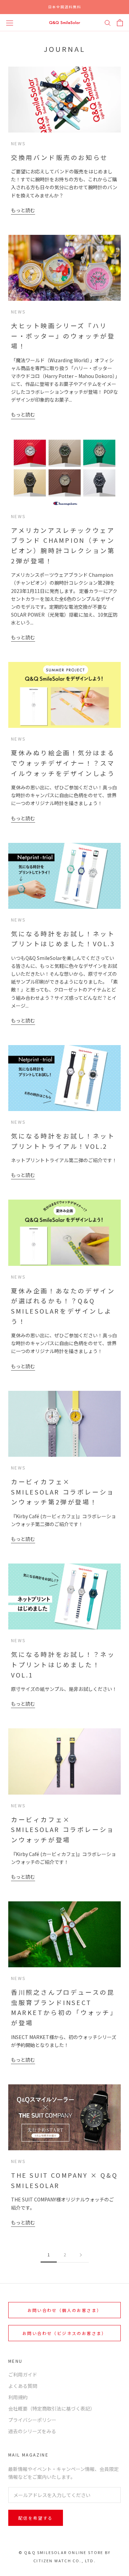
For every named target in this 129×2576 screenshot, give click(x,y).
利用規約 (18, 2397)
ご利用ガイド (23, 2374)
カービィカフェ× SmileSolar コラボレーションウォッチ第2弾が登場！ (63, 1492)
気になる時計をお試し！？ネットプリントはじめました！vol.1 (63, 1664)
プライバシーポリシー (32, 2420)
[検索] (108, 23)
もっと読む (23, 210)
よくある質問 (23, 2386)
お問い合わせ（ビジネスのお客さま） (64, 2333)
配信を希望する (36, 2518)
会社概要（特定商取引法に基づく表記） (52, 2408)
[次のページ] (81, 2255)
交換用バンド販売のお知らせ (60, 157)
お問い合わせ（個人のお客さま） (65, 2310)
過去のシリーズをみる (32, 2431)
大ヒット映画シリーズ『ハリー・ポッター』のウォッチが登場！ (63, 336)
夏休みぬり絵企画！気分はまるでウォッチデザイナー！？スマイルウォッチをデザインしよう (63, 763)
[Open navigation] (10, 22)
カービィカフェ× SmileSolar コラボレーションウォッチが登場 (63, 1829)
